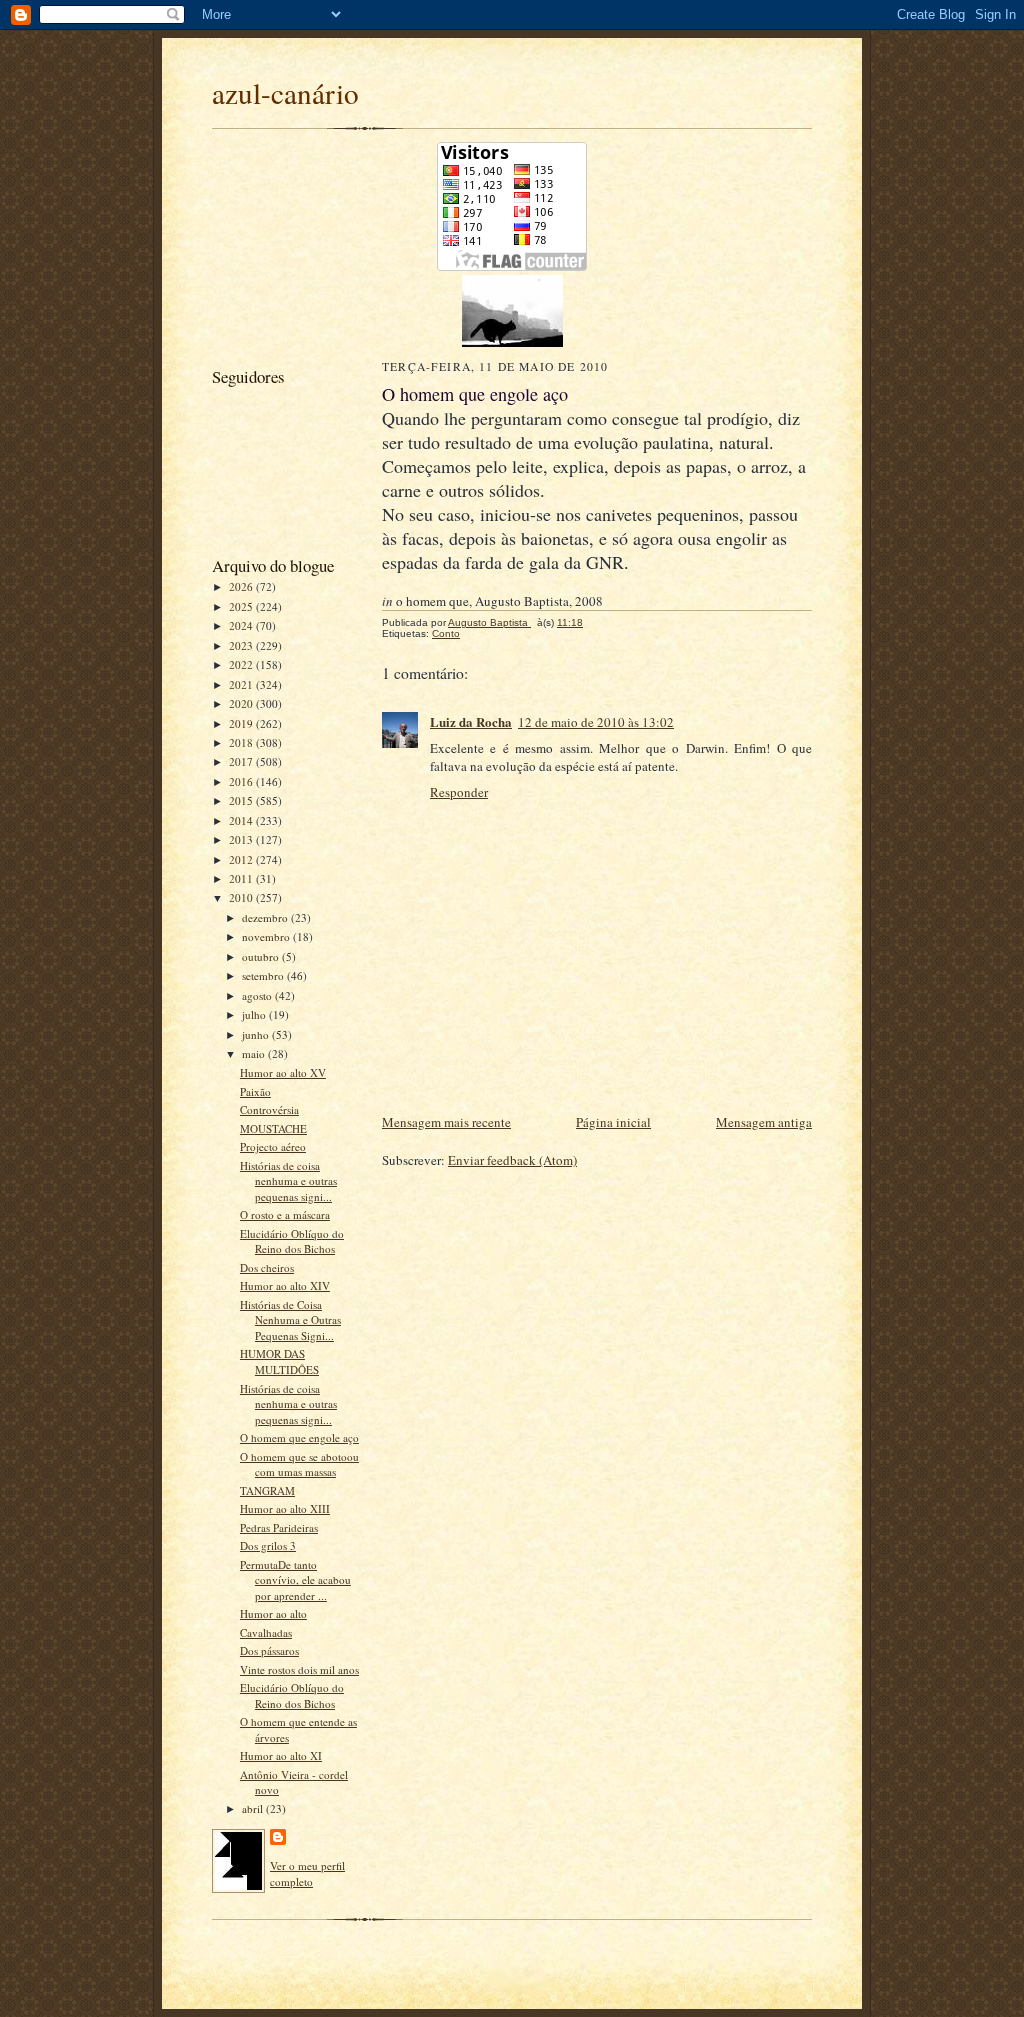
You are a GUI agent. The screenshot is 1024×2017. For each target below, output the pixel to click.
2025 (242, 606)
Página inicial (613, 1122)
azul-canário (285, 92)
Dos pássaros (269, 1650)
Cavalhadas (266, 1632)
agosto (258, 995)
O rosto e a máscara (285, 1214)
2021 (242, 684)
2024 (242, 625)
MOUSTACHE (273, 1128)
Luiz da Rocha (471, 721)
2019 (242, 723)
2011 (242, 878)
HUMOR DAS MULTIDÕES (279, 1361)
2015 (242, 800)
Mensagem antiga (764, 1122)
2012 (242, 859)
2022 (242, 664)
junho (257, 1034)
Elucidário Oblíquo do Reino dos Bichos (292, 1241)
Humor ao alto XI (281, 1755)
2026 (242, 586)
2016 (242, 781)
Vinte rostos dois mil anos (299, 1669)
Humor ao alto (273, 1613)
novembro (267, 936)
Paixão (255, 1091)
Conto (446, 633)
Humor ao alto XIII (285, 1508)
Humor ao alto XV (283, 1072)
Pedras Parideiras (279, 1527)
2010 (242, 897)
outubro (262, 956)
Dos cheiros (267, 1267)
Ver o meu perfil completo (307, 1873)
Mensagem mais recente (446, 1122)
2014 (242, 820)
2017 (242, 761)
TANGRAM (267, 1490)
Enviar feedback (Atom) (512, 1160)
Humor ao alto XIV (285, 1285)
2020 (242, 703)
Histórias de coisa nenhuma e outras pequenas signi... (288, 1181)
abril (254, 1808)
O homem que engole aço (299, 1437)
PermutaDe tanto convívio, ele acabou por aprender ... (295, 1580)
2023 (242, 645)
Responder (459, 792)
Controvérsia (269, 1109)
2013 (242, 839)
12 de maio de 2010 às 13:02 (596, 722)
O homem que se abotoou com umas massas (299, 1464)
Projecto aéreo (273, 1146)
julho (255, 1014)
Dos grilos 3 (268, 1545)
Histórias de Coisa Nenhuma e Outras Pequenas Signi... (290, 1320)
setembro (264, 975)
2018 (242, 742)
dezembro (266, 917)
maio (255, 1053)
